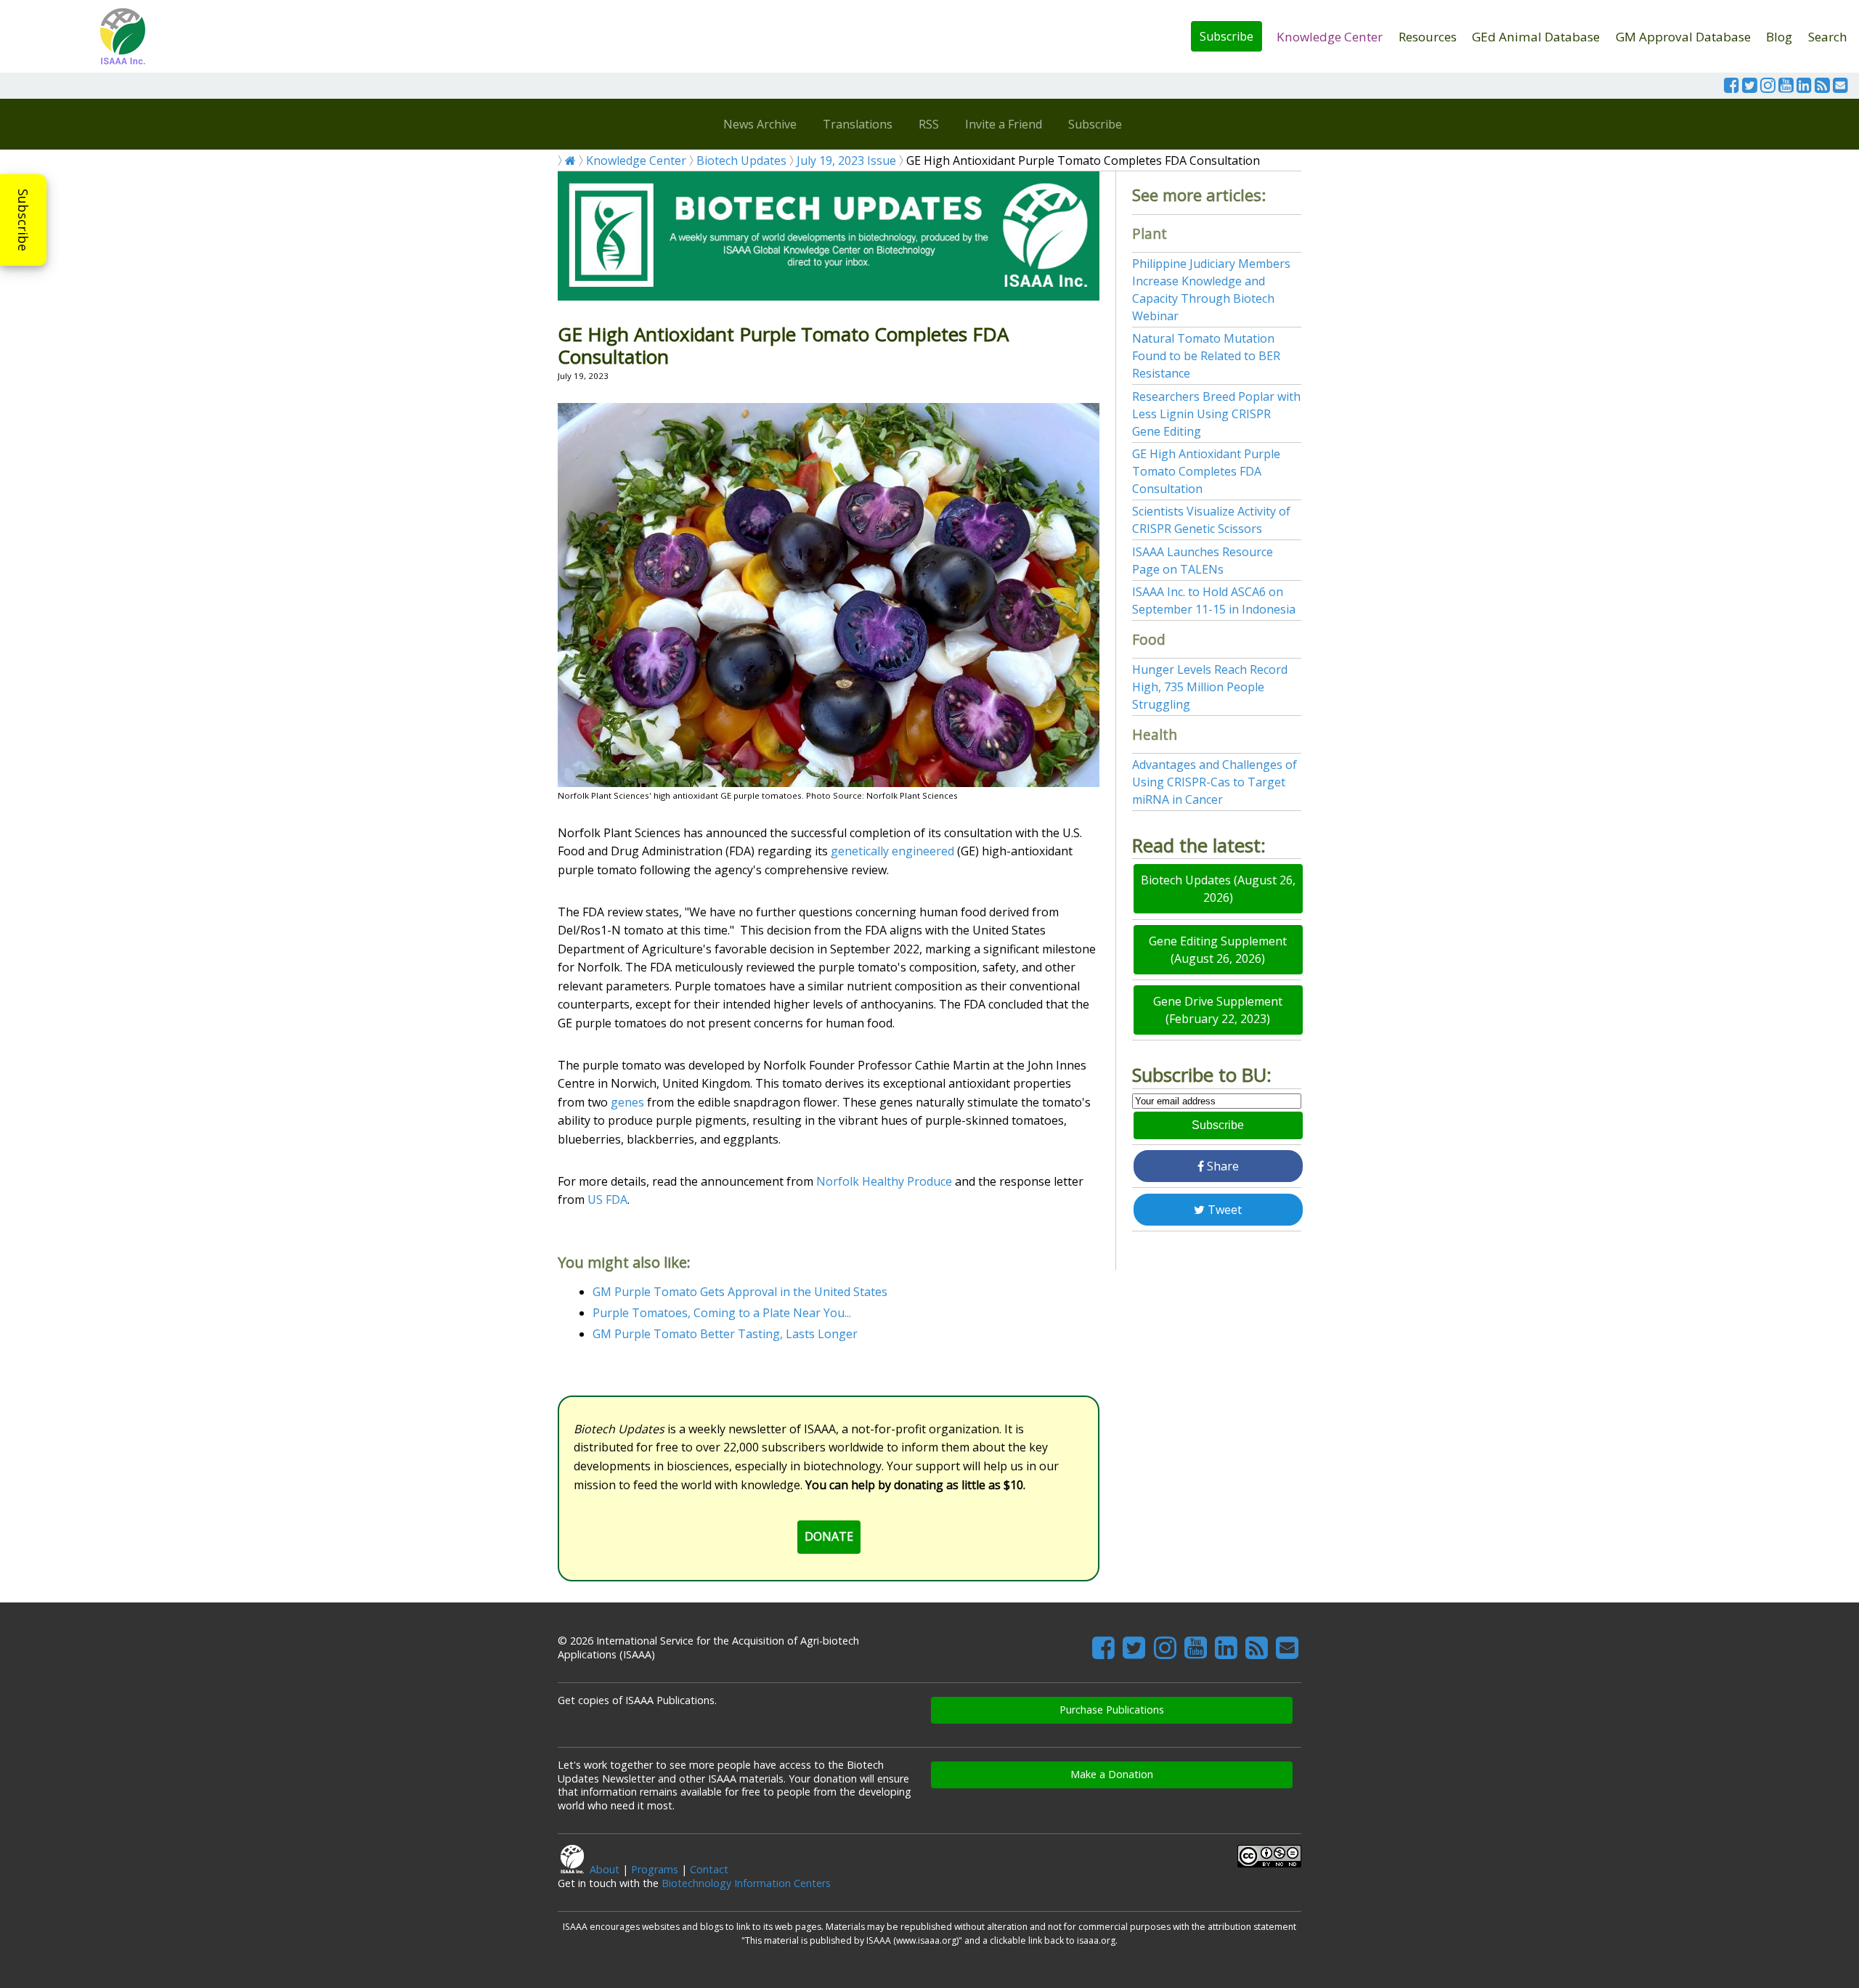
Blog (1779, 37)
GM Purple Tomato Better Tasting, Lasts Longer (725, 1334)
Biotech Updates (741, 160)
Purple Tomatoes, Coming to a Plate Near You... (722, 1313)
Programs (655, 1869)
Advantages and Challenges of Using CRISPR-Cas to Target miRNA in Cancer (1215, 782)
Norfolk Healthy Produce (884, 1181)
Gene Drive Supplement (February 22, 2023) (1218, 1010)
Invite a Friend (1004, 124)
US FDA (607, 1199)
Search (1828, 37)
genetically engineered (892, 851)
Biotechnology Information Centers (746, 1883)
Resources (1428, 37)
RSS (929, 124)
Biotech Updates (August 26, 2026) (1218, 889)
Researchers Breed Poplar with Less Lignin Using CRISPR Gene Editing (1216, 414)
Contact (709, 1869)
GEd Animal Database (1536, 37)
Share (1221, 1166)
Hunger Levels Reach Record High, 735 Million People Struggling (1210, 687)
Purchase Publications (1112, 1710)
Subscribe (1227, 36)
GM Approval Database (1683, 37)
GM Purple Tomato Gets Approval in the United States (740, 1292)
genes (627, 1102)
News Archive (760, 124)
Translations (858, 124)
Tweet (1223, 1210)
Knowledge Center (1330, 37)
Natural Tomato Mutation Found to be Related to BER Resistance (1206, 356)
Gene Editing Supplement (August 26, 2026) (1218, 950)
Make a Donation (1112, 1774)
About (605, 1869)
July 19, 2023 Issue (846, 160)
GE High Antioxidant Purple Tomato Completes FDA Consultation (1206, 471)
